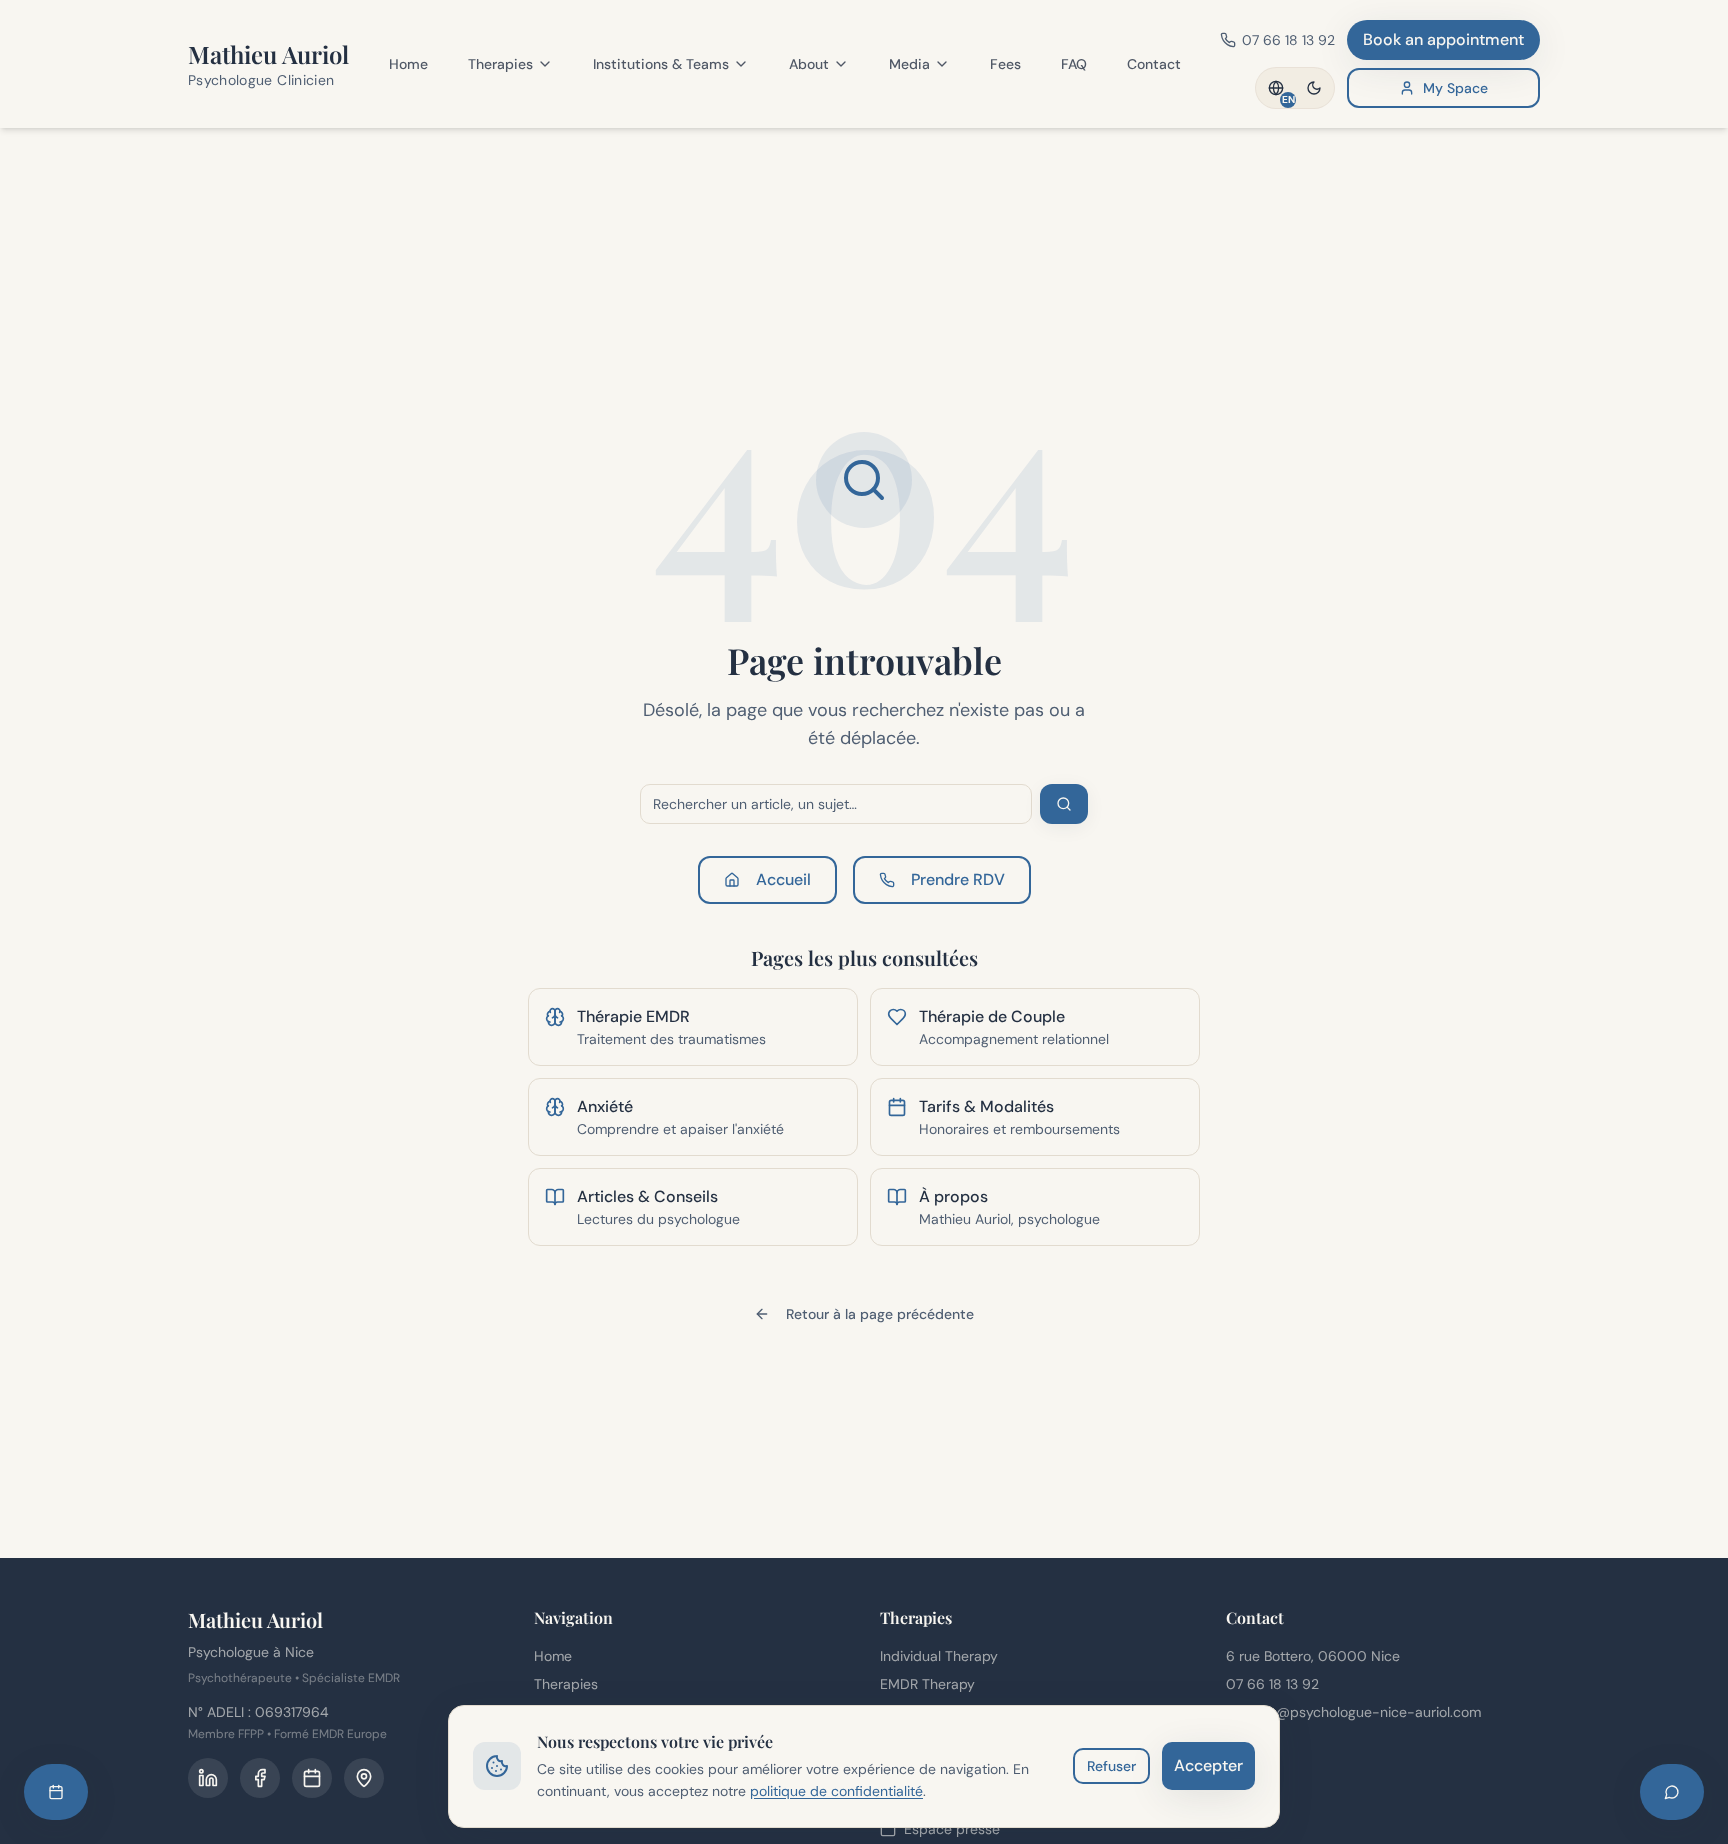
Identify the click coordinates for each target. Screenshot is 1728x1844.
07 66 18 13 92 (1272, 1684)
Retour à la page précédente (880, 1314)
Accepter (1208, 1765)
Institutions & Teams (661, 64)
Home (408, 64)
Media (909, 64)
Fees (1005, 64)
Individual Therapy (939, 1656)
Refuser (1111, 1766)
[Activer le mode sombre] (1314, 88)
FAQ (1074, 64)
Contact (1154, 64)
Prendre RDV (958, 879)
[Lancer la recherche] (1064, 804)
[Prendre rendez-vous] (56, 1792)
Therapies (500, 64)
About (809, 64)
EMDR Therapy (927, 1684)
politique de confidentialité (836, 1791)
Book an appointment (1443, 39)
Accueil (783, 879)
